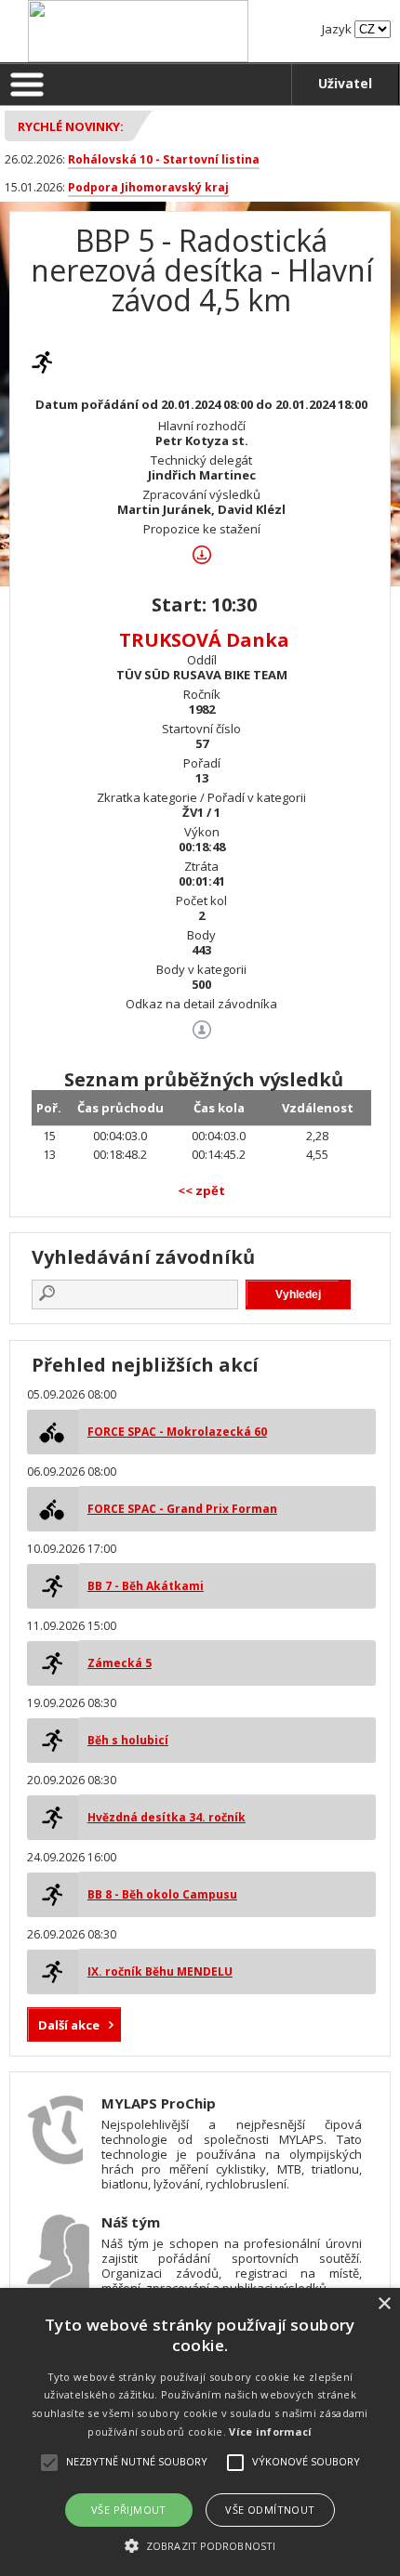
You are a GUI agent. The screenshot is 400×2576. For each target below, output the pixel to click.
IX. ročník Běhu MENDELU (160, 1971)
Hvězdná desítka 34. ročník (167, 1817)
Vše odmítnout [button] (270, 2510)
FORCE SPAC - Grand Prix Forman (182, 1509)
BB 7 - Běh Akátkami (146, 1586)
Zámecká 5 (120, 1663)
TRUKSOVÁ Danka (204, 640)
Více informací (270, 2431)
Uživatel (345, 83)
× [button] (384, 2304)
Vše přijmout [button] (129, 2510)
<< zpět (201, 1190)
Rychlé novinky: (71, 126)
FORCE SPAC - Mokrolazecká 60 (177, 1432)
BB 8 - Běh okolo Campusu (162, 1894)
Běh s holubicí (128, 1740)
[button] (200, 2545)
